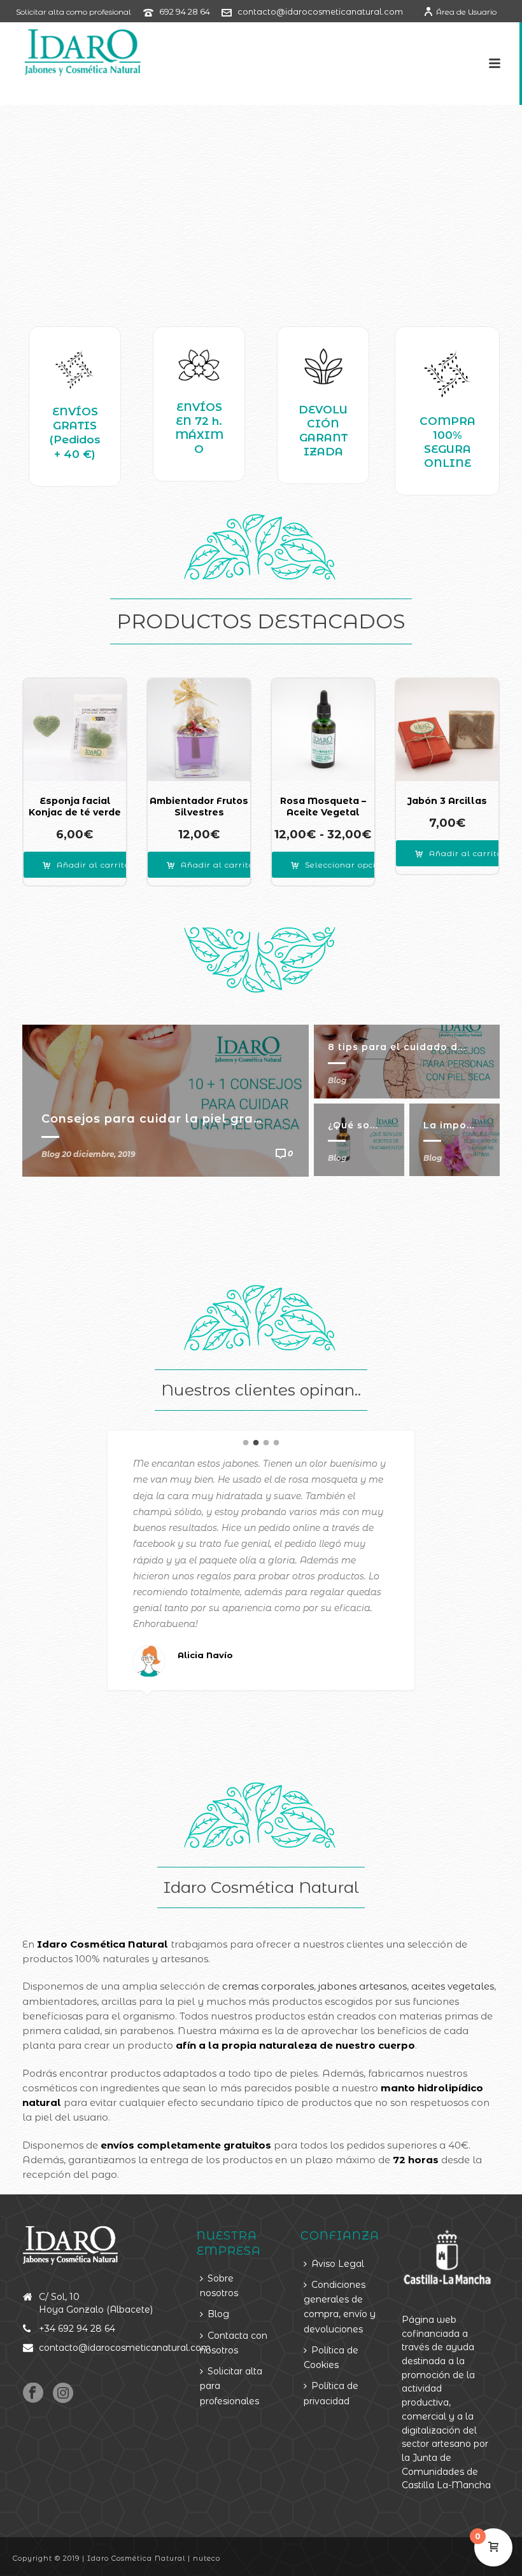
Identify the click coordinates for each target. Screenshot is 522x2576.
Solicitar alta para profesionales (231, 2386)
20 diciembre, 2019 (99, 1154)
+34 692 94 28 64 (77, 2329)
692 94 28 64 (185, 11)
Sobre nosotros (219, 2286)
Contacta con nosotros (234, 2343)
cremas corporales (268, 1986)
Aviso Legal (338, 2264)
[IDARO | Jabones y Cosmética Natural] (71, 51)
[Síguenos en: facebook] (33, 2393)
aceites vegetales (453, 1986)
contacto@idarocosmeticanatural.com (320, 11)
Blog (337, 1080)
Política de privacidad (331, 2393)
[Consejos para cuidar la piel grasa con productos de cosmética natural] (166, 1100)
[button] (86, 865)
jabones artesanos (363, 1986)
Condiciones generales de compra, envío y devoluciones (340, 2307)
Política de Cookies (331, 2358)
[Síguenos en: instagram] (63, 2393)
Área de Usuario (466, 12)
